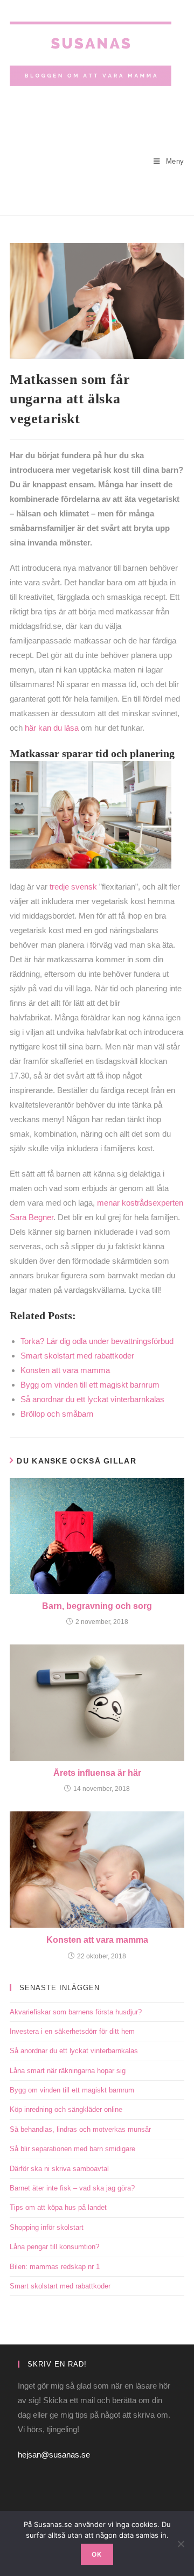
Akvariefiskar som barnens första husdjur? (76, 2012)
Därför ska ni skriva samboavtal (59, 2169)
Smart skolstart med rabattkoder (60, 2286)
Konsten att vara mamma (97, 1940)
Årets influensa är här (97, 1773)
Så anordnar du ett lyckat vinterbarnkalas (74, 2051)
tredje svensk (73, 887)
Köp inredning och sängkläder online (66, 2109)
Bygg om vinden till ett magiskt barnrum (72, 2090)
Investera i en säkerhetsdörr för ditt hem (72, 2031)
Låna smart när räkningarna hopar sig (68, 2071)
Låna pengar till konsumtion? (54, 2247)
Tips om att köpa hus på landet (58, 2207)
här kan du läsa (52, 728)
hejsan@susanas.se (54, 2455)
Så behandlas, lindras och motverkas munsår (80, 2129)
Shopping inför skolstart (47, 2227)
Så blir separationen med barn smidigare (72, 2149)
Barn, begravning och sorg (97, 1606)
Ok (97, 2554)
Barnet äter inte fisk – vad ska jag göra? (72, 2188)
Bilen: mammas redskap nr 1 (55, 2267)
